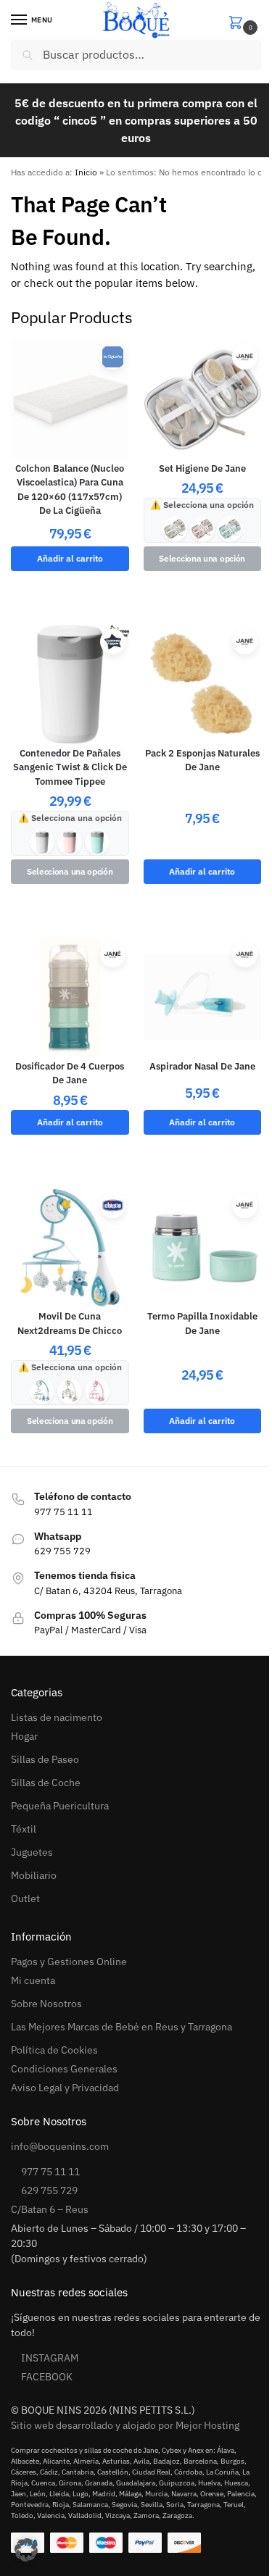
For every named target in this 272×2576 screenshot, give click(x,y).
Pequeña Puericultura (60, 1806)
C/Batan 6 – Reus (50, 2209)
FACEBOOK (47, 2377)
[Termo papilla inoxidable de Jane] (203, 1248)
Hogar (24, 1736)
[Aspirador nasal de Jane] (203, 997)
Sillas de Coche (46, 1783)
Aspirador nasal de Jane (202, 1066)
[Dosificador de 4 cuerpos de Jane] (70, 997)
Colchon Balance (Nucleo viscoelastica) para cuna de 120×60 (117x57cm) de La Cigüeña (70, 490)
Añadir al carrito (70, 558)
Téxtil (24, 1829)
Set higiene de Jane (202, 468)
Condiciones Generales (64, 2069)
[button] (244, 21)
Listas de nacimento (57, 1717)
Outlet (25, 1898)
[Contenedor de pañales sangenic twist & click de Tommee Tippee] (70, 684)
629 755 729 (49, 2191)
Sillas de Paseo (45, 1759)
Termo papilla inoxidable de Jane (202, 1324)
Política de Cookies (54, 2050)
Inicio (86, 172)
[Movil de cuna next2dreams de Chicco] (70, 1248)
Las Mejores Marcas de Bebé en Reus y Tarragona (121, 2027)
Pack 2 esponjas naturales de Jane (202, 760)
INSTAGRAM (50, 2358)
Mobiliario (34, 1875)
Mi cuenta (33, 1980)
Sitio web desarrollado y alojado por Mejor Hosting (125, 2425)
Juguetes (32, 1852)
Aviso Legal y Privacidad (65, 2088)
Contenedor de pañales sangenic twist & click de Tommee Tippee (70, 767)
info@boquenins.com (60, 2146)
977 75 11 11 (50, 2172)
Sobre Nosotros (46, 2004)
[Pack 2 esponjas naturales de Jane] (203, 684)
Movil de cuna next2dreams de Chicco (70, 1324)
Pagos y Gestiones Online (69, 1962)
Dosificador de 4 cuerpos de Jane (70, 1074)
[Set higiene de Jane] (203, 400)
